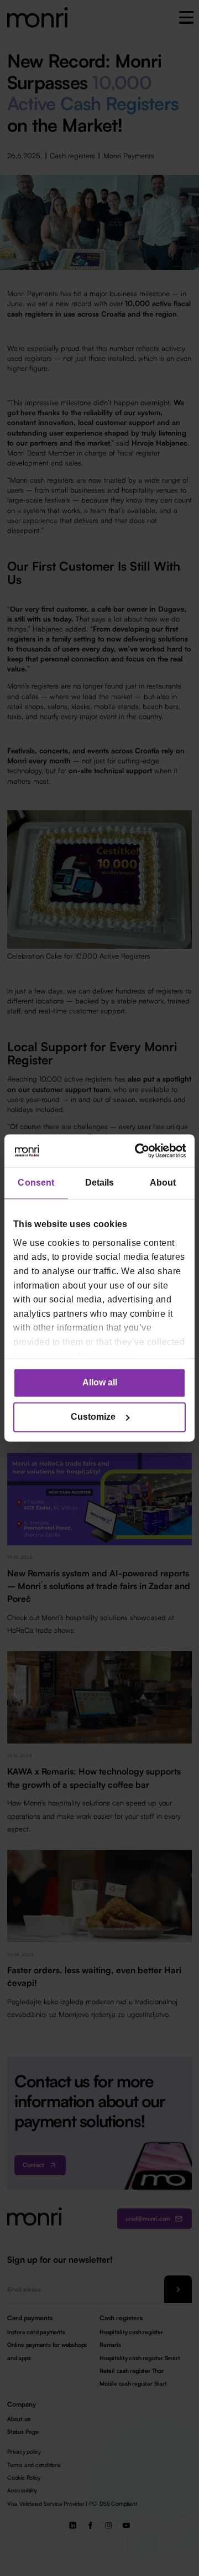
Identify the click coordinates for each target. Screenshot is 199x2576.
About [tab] (163, 1183)
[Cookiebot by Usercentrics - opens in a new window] (140, 1150)
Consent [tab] (36, 1183)
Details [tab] (100, 1183)
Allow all (100, 1383)
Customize (93, 1417)
